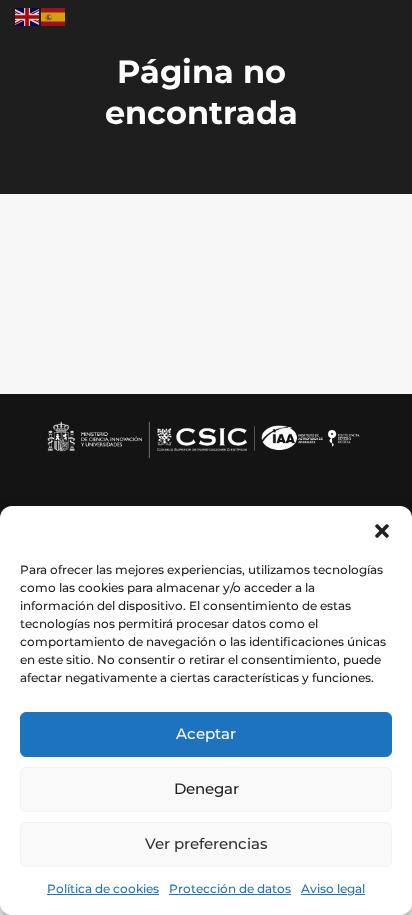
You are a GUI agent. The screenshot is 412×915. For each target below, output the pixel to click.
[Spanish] (54, 15)
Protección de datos (230, 888)
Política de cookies (103, 888)
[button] (382, 531)
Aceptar (206, 733)
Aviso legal (333, 888)
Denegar (206, 788)
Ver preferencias (206, 843)
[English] (28, 15)
